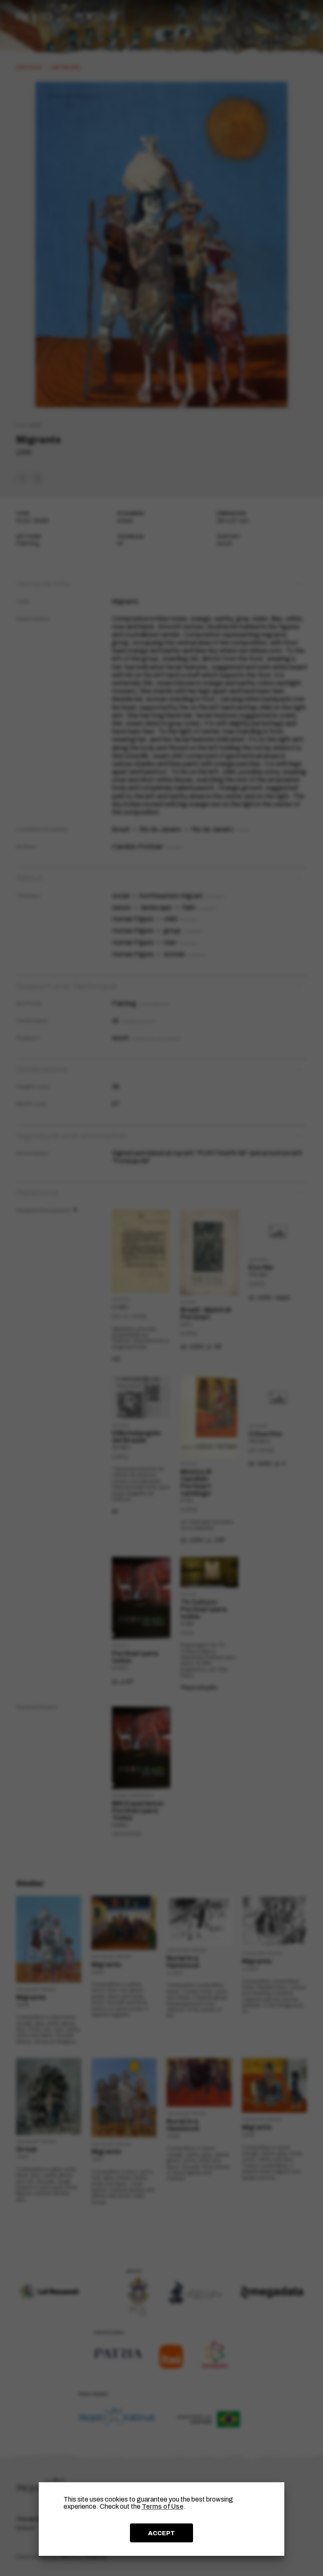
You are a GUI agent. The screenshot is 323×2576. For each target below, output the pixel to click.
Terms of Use (163, 2506)
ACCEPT (161, 2533)
